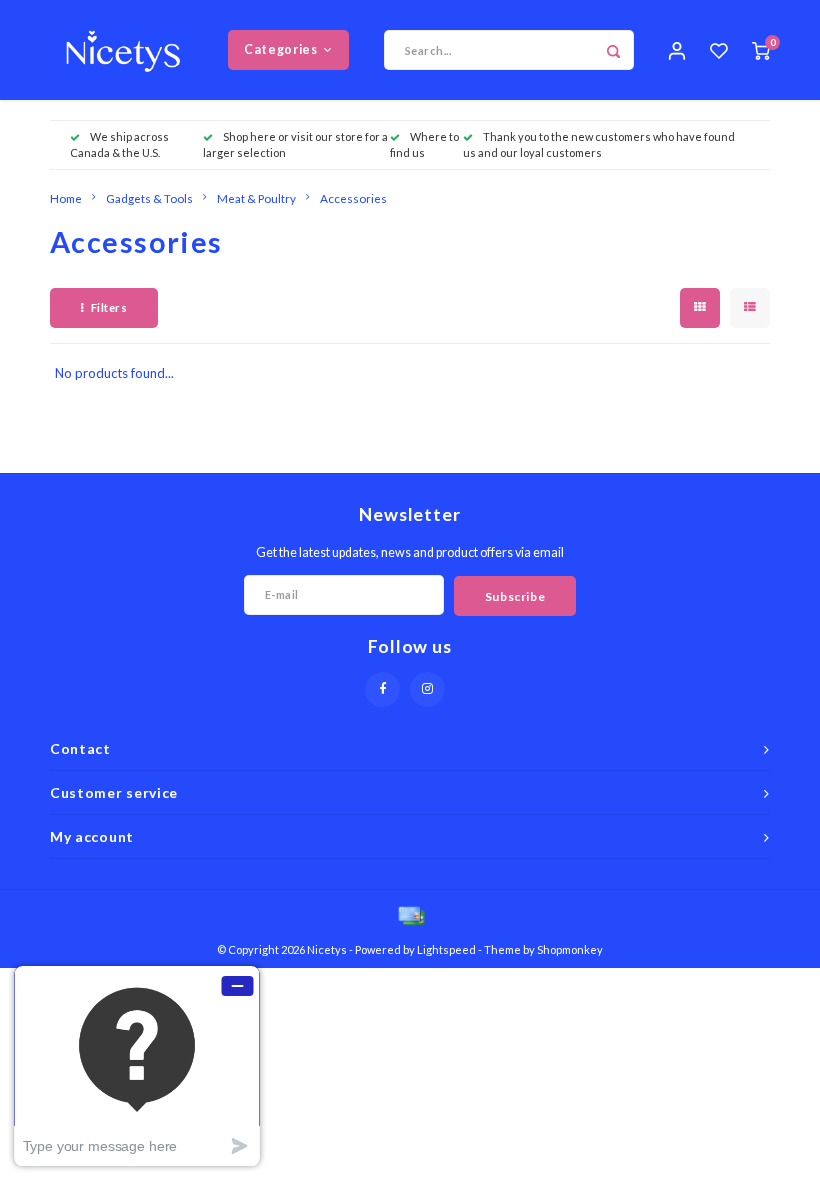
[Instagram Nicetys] (427, 689)
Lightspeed (446, 949)
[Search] (614, 50)
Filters (109, 307)
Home (66, 198)
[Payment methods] (410, 915)
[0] (761, 50)
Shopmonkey (570, 949)
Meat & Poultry (256, 198)
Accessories (353, 198)
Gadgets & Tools (149, 198)
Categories (280, 49)
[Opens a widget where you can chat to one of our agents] (137, 1065)
